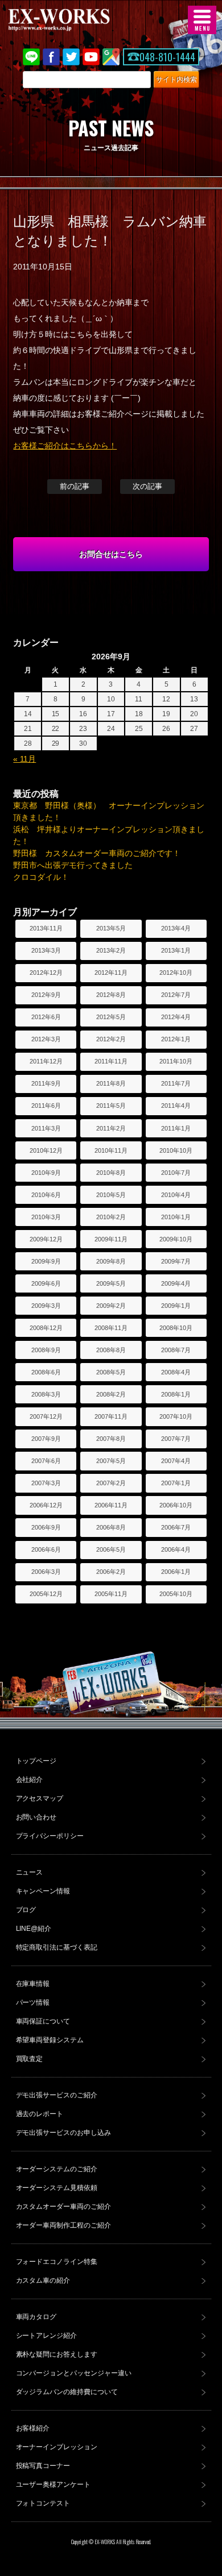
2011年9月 (46, 1083)
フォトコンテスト (43, 2503)
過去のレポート (40, 2114)
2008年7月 (176, 1350)
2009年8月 (111, 1261)
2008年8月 (111, 1350)
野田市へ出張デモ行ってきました (73, 865)
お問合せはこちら (111, 554)
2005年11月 (111, 1594)
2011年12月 (46, 1061)
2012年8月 (111, 995)
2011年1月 (176, 1128)
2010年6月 (46, 1195)
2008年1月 (176, 1394)
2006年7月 (176, 1527)
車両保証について (43, 2021)
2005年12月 (46, 1594)
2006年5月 (111, 1549)
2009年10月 (176, 1239)
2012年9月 (46, 995)
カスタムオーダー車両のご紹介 (64, 2207)
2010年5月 (111, 1195)
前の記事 (75, 486)
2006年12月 (46, 1505)
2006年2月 (111, 1572)
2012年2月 (111, 1039)
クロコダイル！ (41, 877)
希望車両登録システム (50, 2040)
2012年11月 (111, 973)
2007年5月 (111, 1461)
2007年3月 (46, 1483)
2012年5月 (111, 1017)
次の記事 (147, 486)
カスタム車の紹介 (43, 2280)
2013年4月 (176, 928)
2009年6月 (46, 1283)
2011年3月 (46, 1128)
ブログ (26, 1910)
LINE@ (31, 57)
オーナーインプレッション (57, 2447)
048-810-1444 (167, 57)
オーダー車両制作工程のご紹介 (64, 2225)
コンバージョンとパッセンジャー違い (74, 2373)
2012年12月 (46, 973)
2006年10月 (176, 1505)
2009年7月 (176, 1261)
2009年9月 (46, 1261)
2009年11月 (111, 1239)
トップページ (36, 1761)
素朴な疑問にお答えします (57, 2354)
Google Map (111, 57)
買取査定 (30, 2059)
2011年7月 (176, 1083)
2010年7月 (176, 1173)
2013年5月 (111, 928)
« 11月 (24, 759)
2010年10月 (176, 1150)
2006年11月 (111, 1505)
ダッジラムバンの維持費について (67, 2392)
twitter (71, 57)
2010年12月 (46, 1150)
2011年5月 (111, 1106)
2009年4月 (176, 1283)
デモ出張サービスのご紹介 (57, 2095)
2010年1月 (176, 1217)
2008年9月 (46, 1350)
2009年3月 (46, 1306)
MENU (202, 20)
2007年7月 (176, 1439)
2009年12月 (46, 1239)
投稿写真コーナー (43, 2466)
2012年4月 (176, 1017)
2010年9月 (46, 1173)
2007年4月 (176, 1461)
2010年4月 (176, 1195)
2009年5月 (111, 1283)
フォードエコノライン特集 (57, 2262)
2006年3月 (46, 1572)
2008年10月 (176, 1328)
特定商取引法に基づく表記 (57, 1947)
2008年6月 (46, 1372)
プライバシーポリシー (50, 1836)
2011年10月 (176, 1061)
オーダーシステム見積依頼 (57, 2188)
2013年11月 (46, 928)
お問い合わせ (36, 1817)
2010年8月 (111, 1173)
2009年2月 (111, 1306)
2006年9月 (46, 1527)
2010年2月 (111, 1217)
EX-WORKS (77, 20)
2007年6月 (46, 1461)
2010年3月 (46, 1217)
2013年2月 (111, 950)
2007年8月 (111, 1439)
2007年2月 (111, 1483)
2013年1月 (176, 950)
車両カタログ (36, 2317)
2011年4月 (176, 1106)
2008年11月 (111, 1328)
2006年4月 (176, 1549)
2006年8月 (111, 1527)
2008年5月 (111, 1372)
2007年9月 (46, 1439)
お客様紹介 (33, 2428)
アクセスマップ (40, 1798)
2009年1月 (176, 1306)
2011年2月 (111, 1128)
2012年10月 (176, 973)
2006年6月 (46, 1549)
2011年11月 (111, 1061)
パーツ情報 (33, 2002)
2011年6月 (46, 1106)
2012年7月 (176, 995)
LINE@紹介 (34, 1929)
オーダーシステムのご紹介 (57, 2169)
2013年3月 (46, 950)
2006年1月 (176, 1572)
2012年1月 (176, 1039)
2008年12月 (46, 1328)
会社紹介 (30, 1780)
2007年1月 (176, 1483)
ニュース (30, 1872)
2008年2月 (111, 1394)
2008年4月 (176, 1372)
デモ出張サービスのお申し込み (64, 2133)
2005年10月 (176, 1594)
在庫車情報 (33, 1984)
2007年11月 (111, 1416)
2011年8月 (111, 1083)
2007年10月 (176, 1416)
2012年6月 (46, 1017)
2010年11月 (111, 1150)
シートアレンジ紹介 (47, 2336)
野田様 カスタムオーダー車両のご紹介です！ (97, 853)
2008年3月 (46, 1394)
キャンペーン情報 (43, 1891)
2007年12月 (46, 1416)
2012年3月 (46, 1039)
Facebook (51, 57)
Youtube (91, 57)
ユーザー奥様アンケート (54, 2484)
